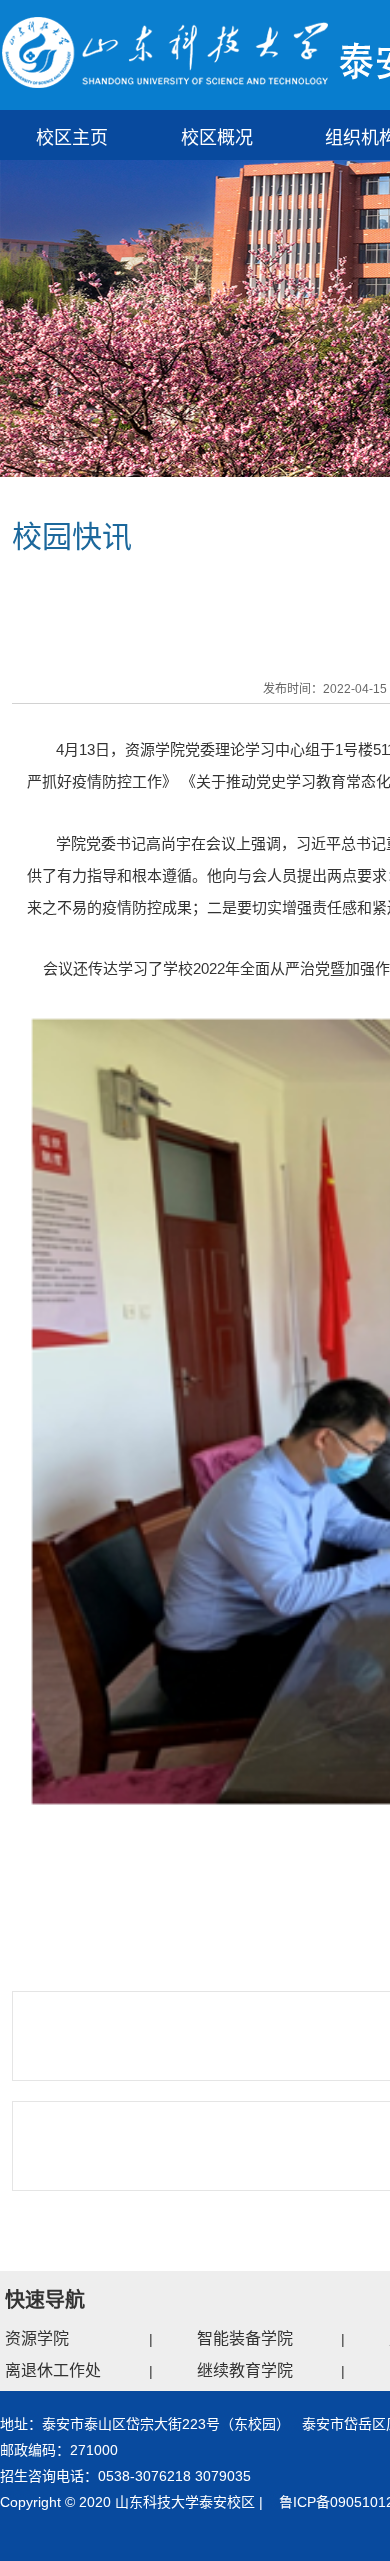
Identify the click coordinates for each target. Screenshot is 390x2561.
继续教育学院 (245, 2370)
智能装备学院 (245, 2338)
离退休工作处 (53, 2370)
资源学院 (37, 2338)
